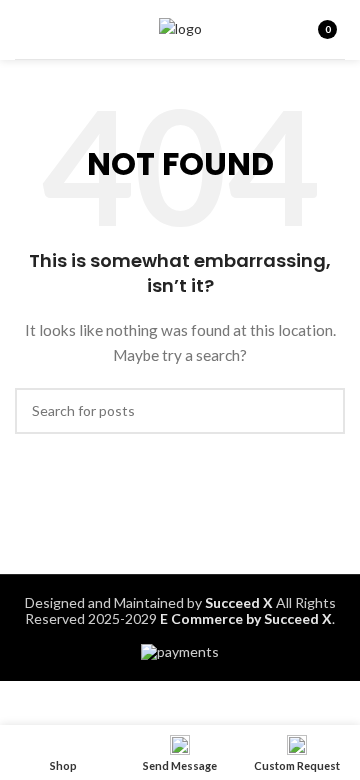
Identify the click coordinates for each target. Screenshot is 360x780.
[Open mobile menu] (23, 30)
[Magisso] (257, 504)
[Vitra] (102, 504)
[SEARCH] (322, 411)
